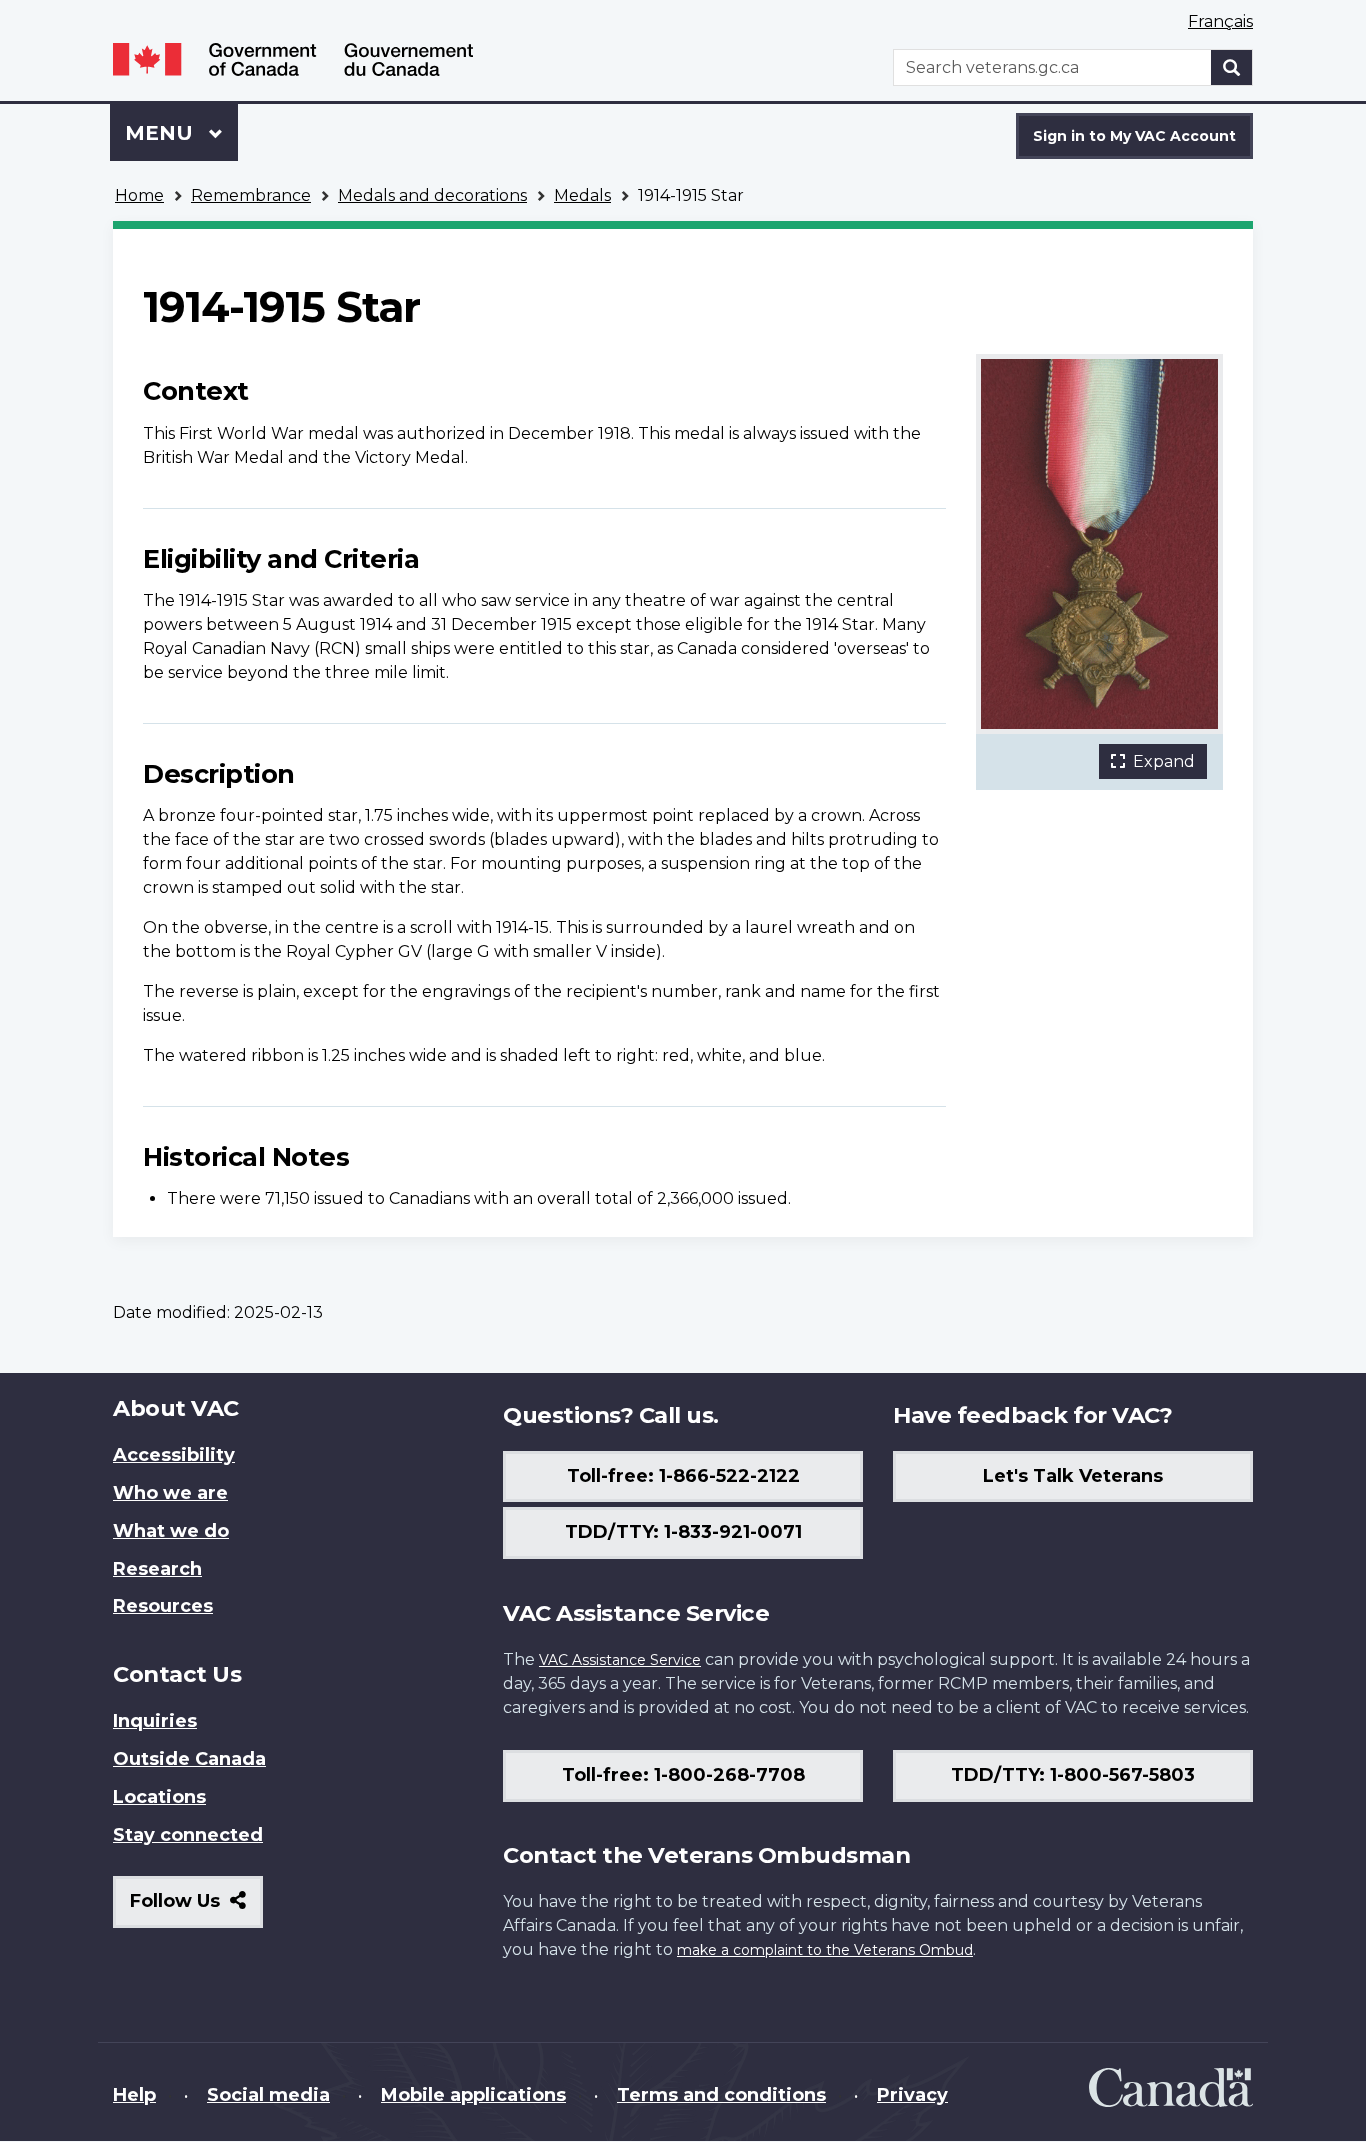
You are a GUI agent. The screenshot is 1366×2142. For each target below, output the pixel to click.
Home (139, 195)
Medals (582, 195)
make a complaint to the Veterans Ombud (825, 1950)
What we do (171, 1531)
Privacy (912, 2095)
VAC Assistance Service (620, 1660)
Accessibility (174, 1455)
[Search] (1232, 67)
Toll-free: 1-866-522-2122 (683, 1476)
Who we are (170, 1493)
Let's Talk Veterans (1073, 1476)
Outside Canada (189, 1759)
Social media (268, 2095)
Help (134, 2095)
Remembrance (251, 195)
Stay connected (188, 1835)
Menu (162, 133)
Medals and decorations (432, 195)
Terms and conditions (721, 2095)
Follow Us (196, 1908)
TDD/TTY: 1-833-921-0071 (683, 1532)
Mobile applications (473, 2095)
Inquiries (155, 1721)
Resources (163, 1606)
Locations (159, 1797)
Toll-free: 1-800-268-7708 (683, 1775)
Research (157, 1569)
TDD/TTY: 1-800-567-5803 (1073, 1775)
